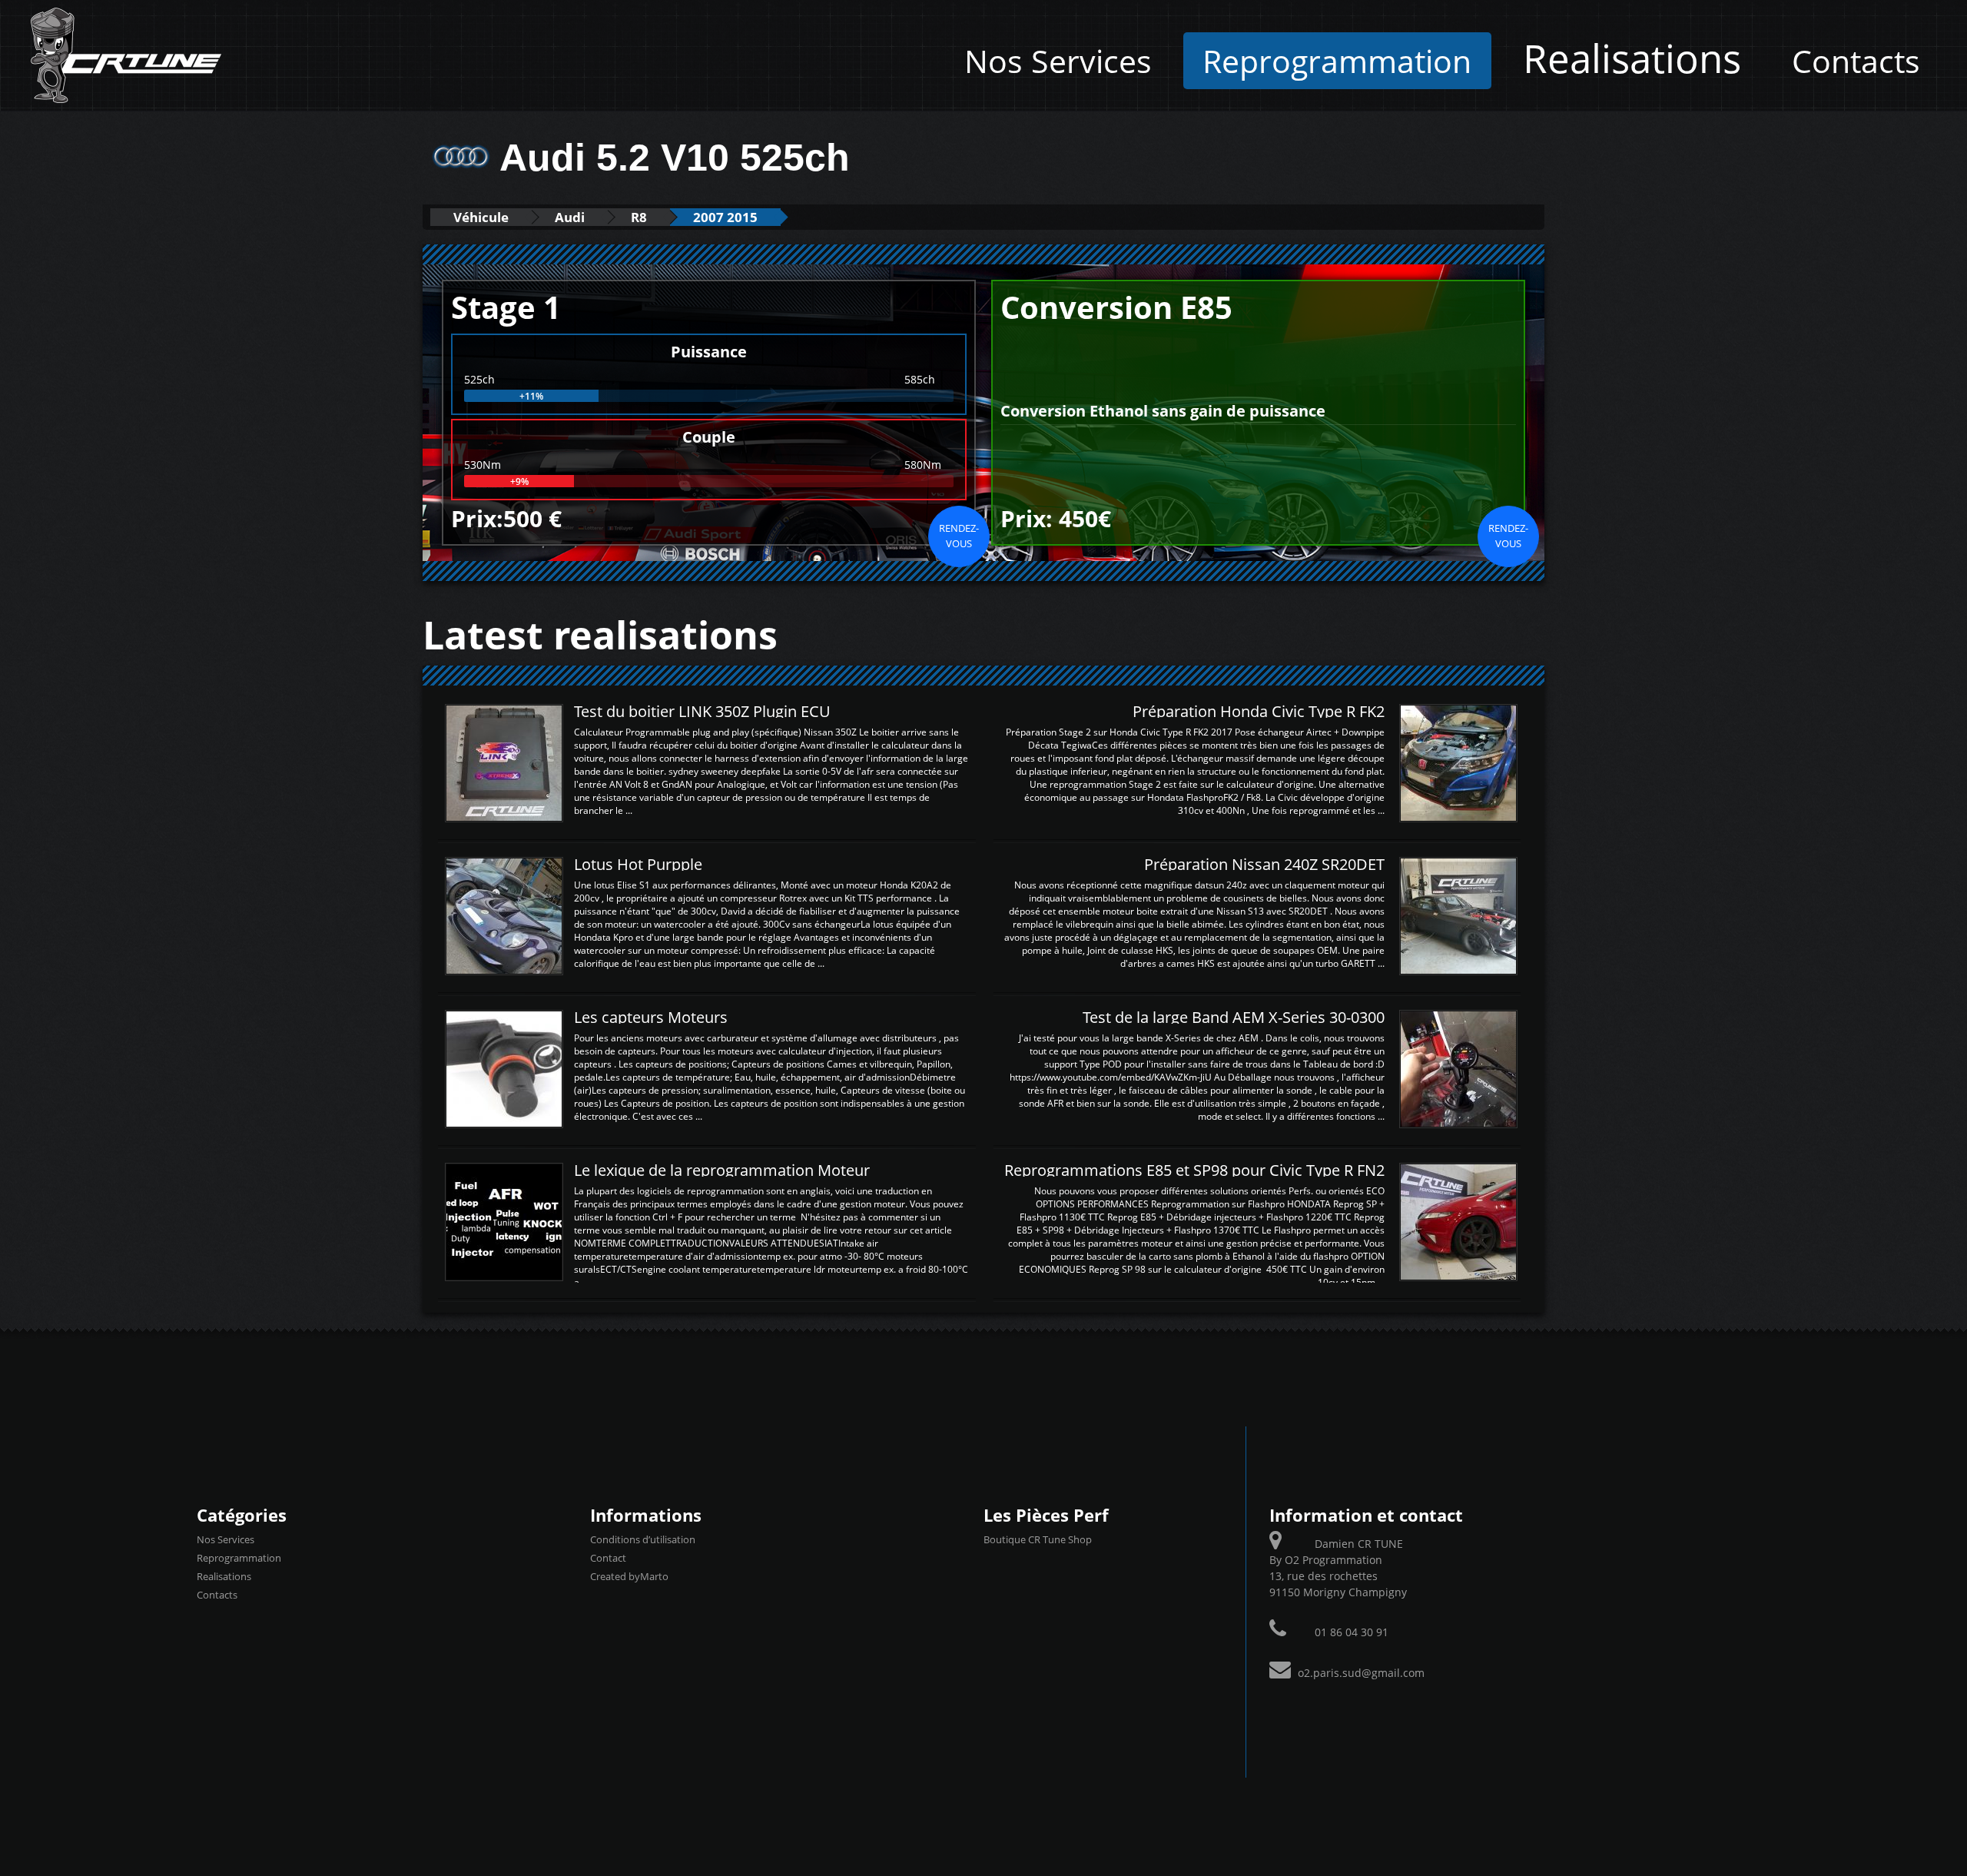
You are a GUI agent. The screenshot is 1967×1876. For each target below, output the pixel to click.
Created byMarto (629, 1576)
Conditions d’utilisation (643, 1539)
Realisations (1632, 58)
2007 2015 (725, 217)
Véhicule (481, 217)
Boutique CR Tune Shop (1038, 1539)
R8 (639, 217)
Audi (570, 217)
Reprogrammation (1337, 61)
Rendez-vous (959, 536)
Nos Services (1058, 61)
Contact (608, 1558)
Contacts (1856, 61)
